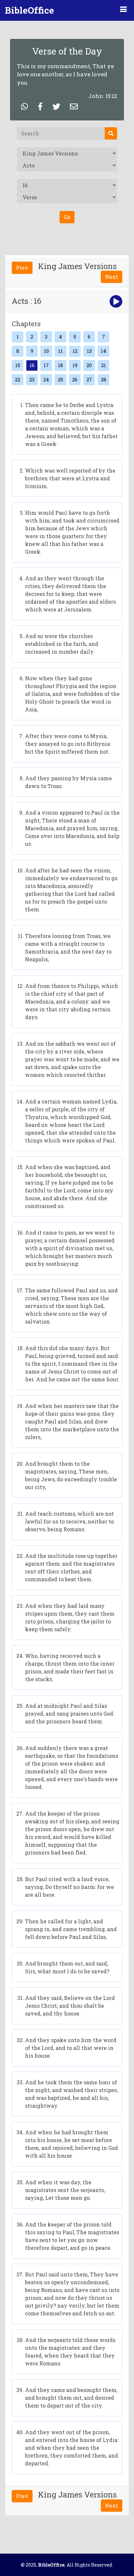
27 (89, 379)
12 (75, 351)
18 (60, 365)
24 (46, 379)
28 (104, 379)
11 (60, 351)
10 (46, 351)
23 (32, 379)
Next (112, 277)
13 (89, 351)
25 (60, 379)
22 (18, 379)
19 (75, 365)
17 (46, 365)
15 (18, 365)
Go (67, 217)
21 (104, 365)
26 (75, 379)
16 (32, 365)
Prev (22, 268)
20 (89, 365)
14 (104, 351)
